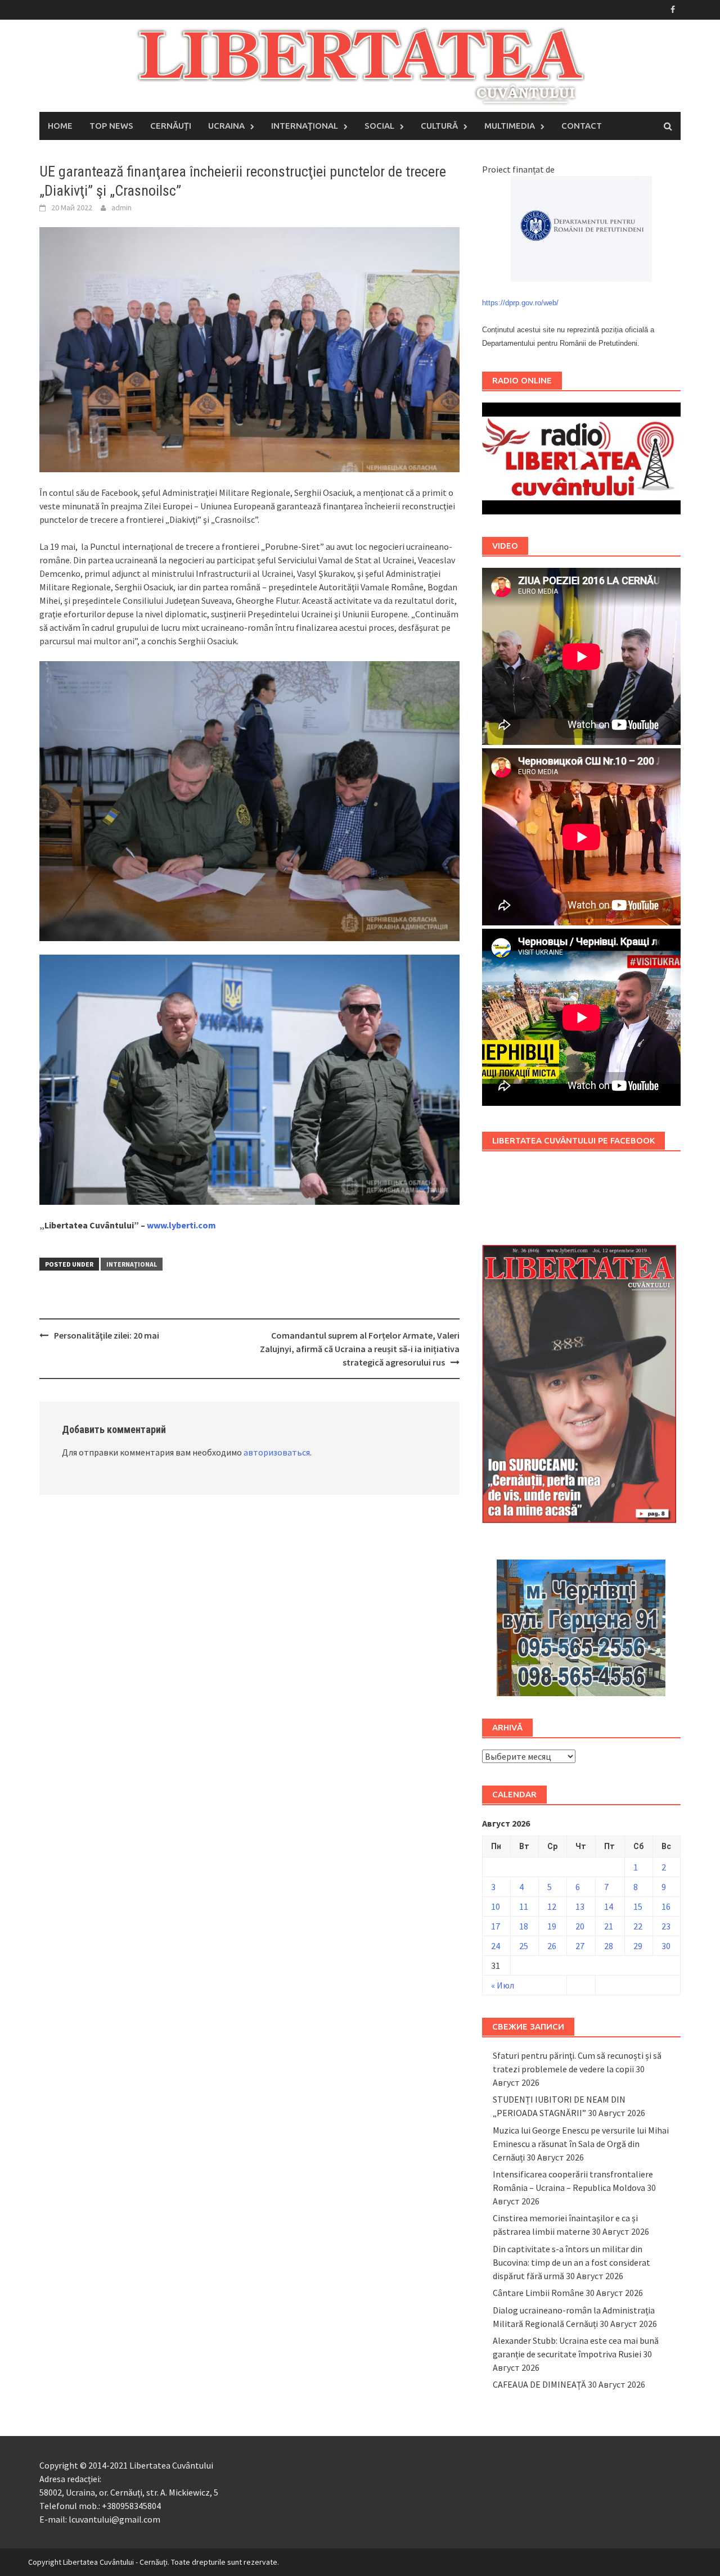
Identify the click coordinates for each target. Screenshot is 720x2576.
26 (552, 1946)
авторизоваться (277, 1452)
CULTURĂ (439, 126)
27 (580, 1946)
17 (496, 1926)
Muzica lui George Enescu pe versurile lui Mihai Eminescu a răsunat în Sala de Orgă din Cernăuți (581, 2144)
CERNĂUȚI (171, 126)
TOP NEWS (111, 126)
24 (496, 1946)
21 (609, 1926)
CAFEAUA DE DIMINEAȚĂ (539, 2384)
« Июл (503, 1985)
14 (609, 1906)
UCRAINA (226, 126)
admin (121, 207)
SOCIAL (379, 126)
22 (638, 1926)
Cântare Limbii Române (538, 2293)
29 (638, 1946)
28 (609, 1946)
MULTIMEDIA (510, 126)
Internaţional (132, 1264)
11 (524, 1906)
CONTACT (582, 126)
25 (524, 1946)
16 (666, 1906)
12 (552, 1906)
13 (580, 1906)
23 (666, 1926)
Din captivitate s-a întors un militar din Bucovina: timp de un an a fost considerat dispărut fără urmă (571, 2262)
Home (60, 126)
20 (580, 1926)
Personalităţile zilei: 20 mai (107, 1335)
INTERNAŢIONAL (305, 126)
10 (496, 1906)
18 (524, 1926)
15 (638, 1906)
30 (666, 1946)
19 (552, 1926)
